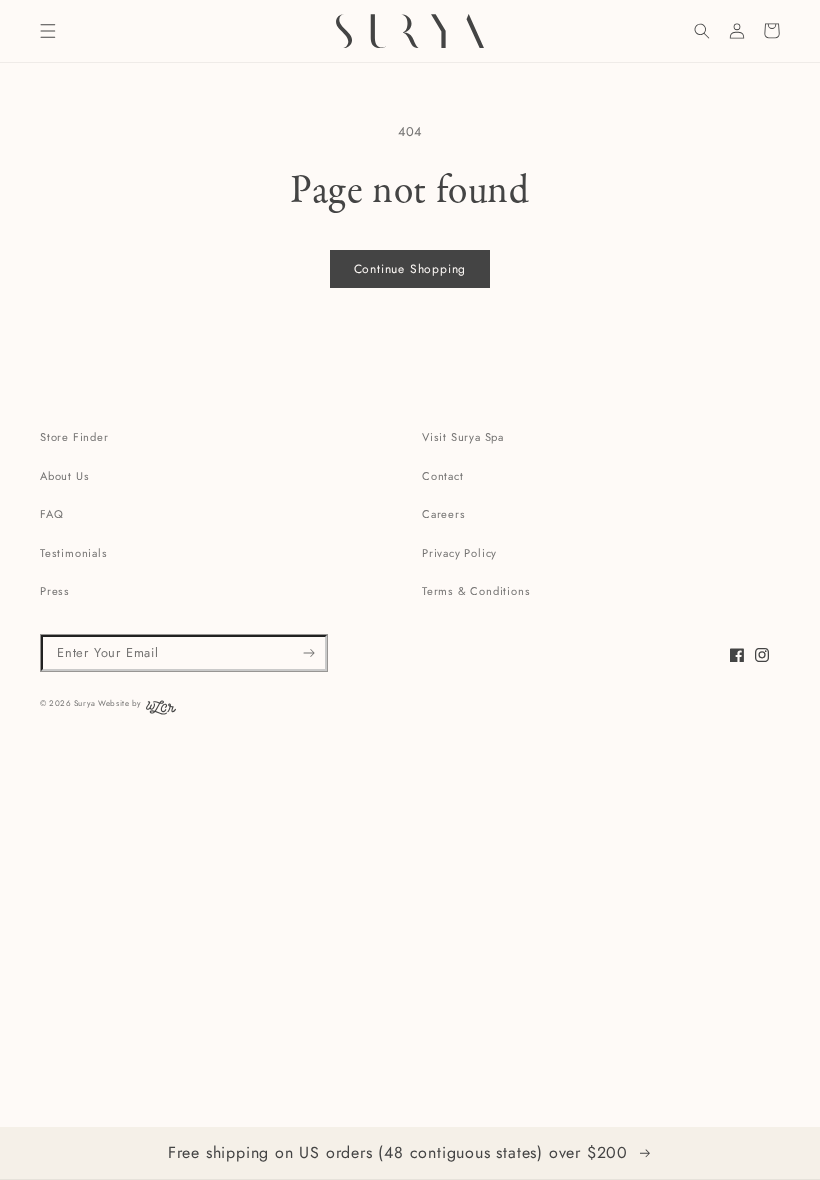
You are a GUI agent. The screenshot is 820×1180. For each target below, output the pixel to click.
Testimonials (74, 553)
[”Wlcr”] (161, 712)
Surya (85, 703)
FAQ (51, 514)
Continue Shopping (410, 269)
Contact (443, 476)
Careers (444, 514)
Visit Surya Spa (463, 437)
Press (55, 591)
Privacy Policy (459, 553)
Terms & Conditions (476, 591)
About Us (64, 476)
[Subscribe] (309, 653)
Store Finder (74, 437)
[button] (47, 30)
